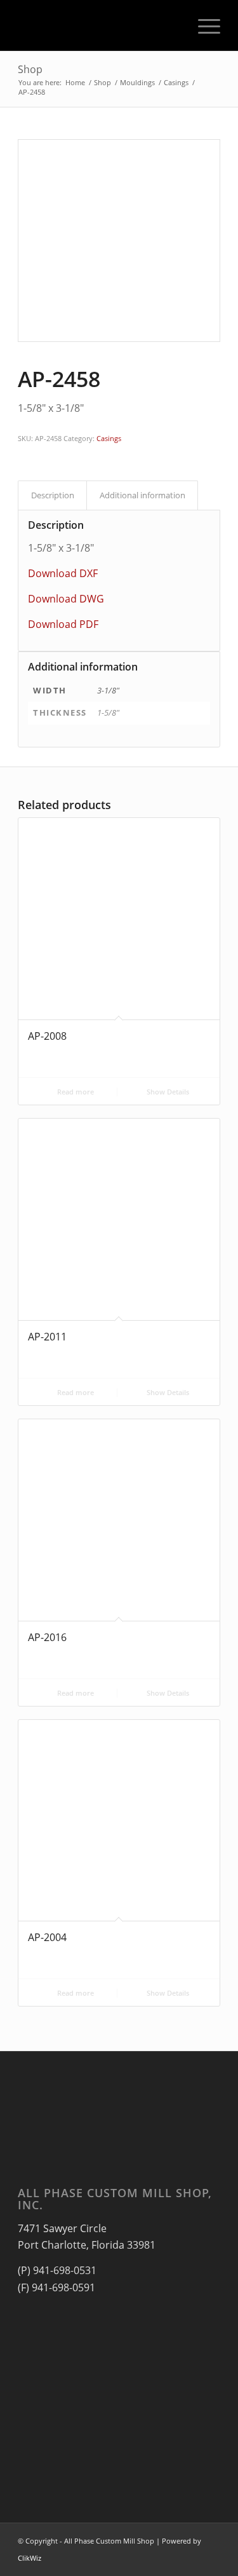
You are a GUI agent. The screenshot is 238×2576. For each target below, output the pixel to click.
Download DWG (66, 599)
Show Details (167, 1092)
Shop (30, 69)
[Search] (173, 25)
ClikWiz (30, 2558)
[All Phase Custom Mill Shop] (99, 25)
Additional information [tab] (142, 495)
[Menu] (203, 25)
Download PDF (63, 624)
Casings (109, 438)
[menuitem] (173, 25)
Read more (75, 1092)
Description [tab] (53, 495)
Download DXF (63, 573)
